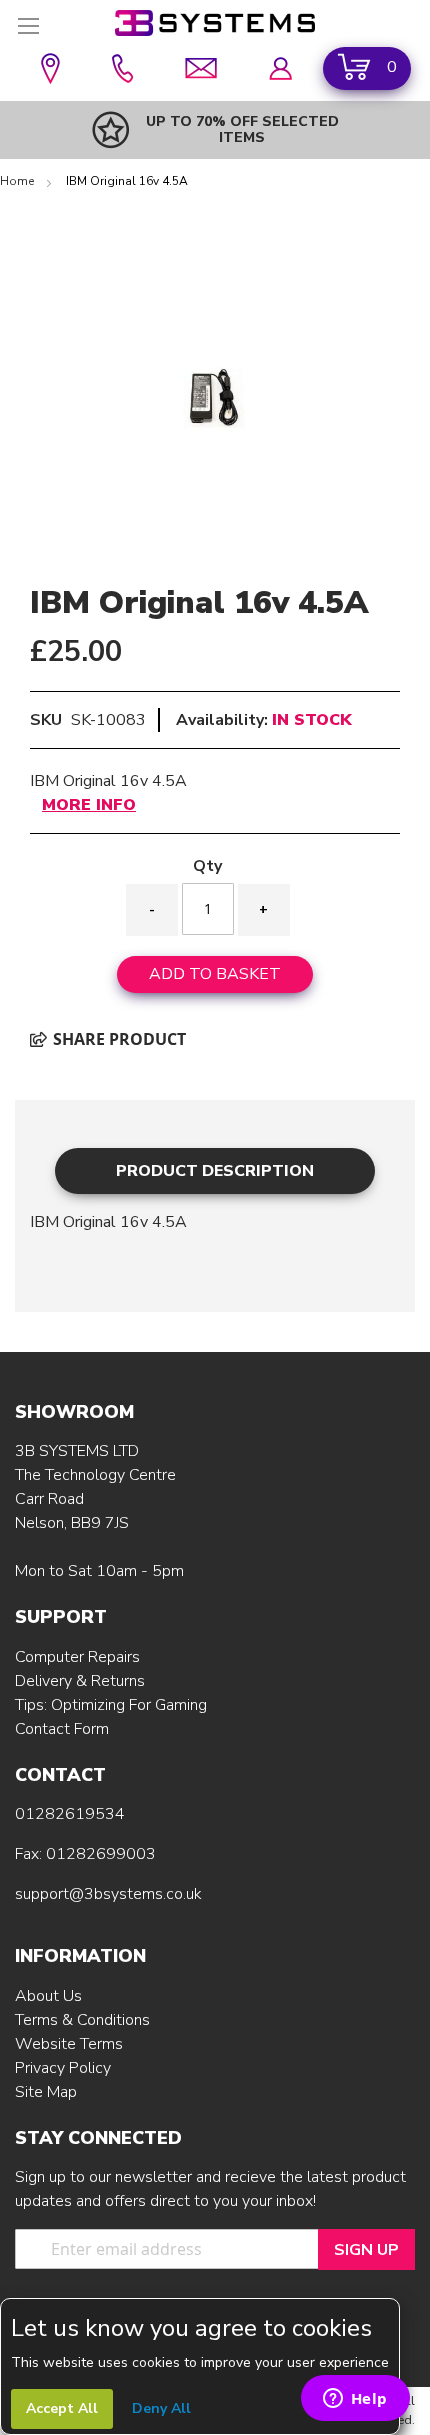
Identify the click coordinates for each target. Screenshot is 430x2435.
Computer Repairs (77, 1657)
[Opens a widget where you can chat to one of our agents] (355, 2400)
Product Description (215, 1171)
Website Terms (69, 2044)
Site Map (46, 2092)
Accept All (62, 2408)
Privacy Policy (63, 2068)
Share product (117, 1039)
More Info (89, 805)
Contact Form (62, 1729)
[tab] (215, 1170)
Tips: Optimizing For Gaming (111, 1705)
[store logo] (215, 23)
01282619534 (70, 1814)
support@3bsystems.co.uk (108, 1894)
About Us (48, 1996)
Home (18, 181)
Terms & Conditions (82, 2020)
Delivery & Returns (80, 1681)
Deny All (161, 2408)
